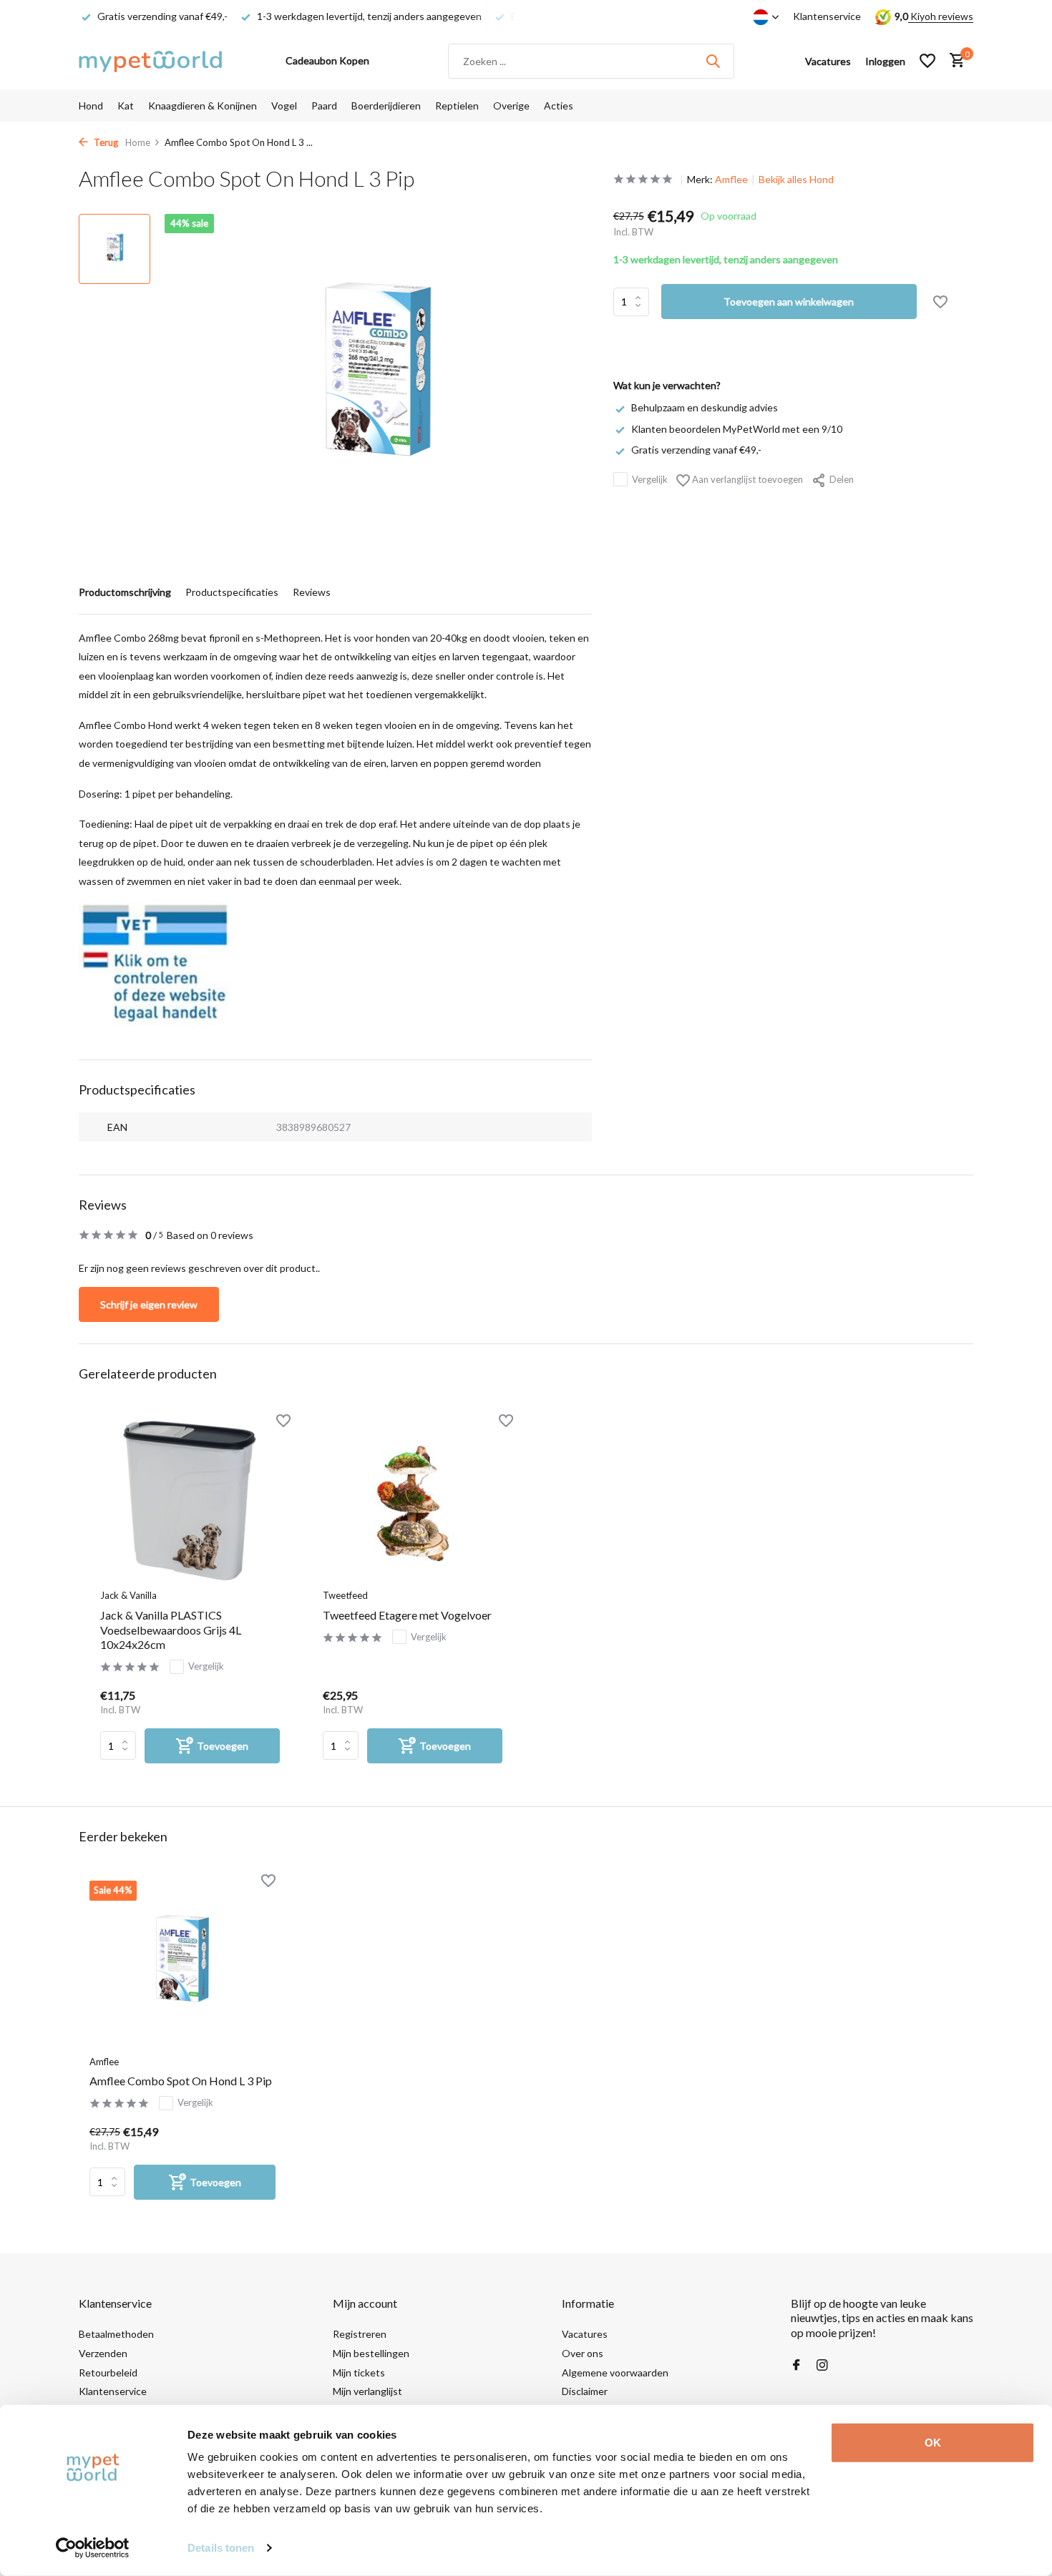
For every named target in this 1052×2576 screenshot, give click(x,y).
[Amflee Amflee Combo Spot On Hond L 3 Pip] (182, 1964)
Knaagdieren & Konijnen (203, 106)
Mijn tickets (359, 2372)
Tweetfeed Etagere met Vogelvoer (407, 1615)
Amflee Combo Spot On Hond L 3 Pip (181, 2081)
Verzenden (103, 2353)
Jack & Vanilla (128, 1595)
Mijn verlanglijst (367, 2391)
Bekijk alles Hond (796, 179)
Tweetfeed (345, 1595)
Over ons (583, 2353)
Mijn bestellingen (371, 2353)
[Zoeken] (713, 61)
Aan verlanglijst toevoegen (746, 479)
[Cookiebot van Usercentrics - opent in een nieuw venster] (93, 2548)
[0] (954, 61)
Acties (559, 106)
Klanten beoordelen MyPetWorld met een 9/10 (737, 428)
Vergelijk (650, 479)
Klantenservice (827, 16)
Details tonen (221, 2548)
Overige (511, 106)
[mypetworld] (150, 61)
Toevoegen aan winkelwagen (789, 302)
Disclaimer (585, 2391)
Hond (91, 106)
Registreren (360, 2334)
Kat (126, 106)
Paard (324, 106)
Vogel (284, 106)
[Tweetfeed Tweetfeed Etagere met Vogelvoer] (413, 1501)
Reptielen (457, 106)
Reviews (312, 592)
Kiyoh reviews (941, 16)
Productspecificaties (232, 592)
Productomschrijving (125, 592)
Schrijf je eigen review (149, 1304)
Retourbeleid (108, 2372)
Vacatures (585, 2334)
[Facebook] (797, 2366)
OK (933, 2443)
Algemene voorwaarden (615, 2372)
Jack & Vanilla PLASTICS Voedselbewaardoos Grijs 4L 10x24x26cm (171, 1630)
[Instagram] (822, 2366)
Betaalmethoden (116, 2334)
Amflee (731, 179)
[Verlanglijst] (927, 61)
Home (138, 142)
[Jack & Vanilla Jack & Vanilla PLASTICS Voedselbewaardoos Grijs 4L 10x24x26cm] (190, 1501)
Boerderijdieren (386, 106)
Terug (105, 142)
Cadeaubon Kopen (327, 60)
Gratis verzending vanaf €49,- (696, 449)
